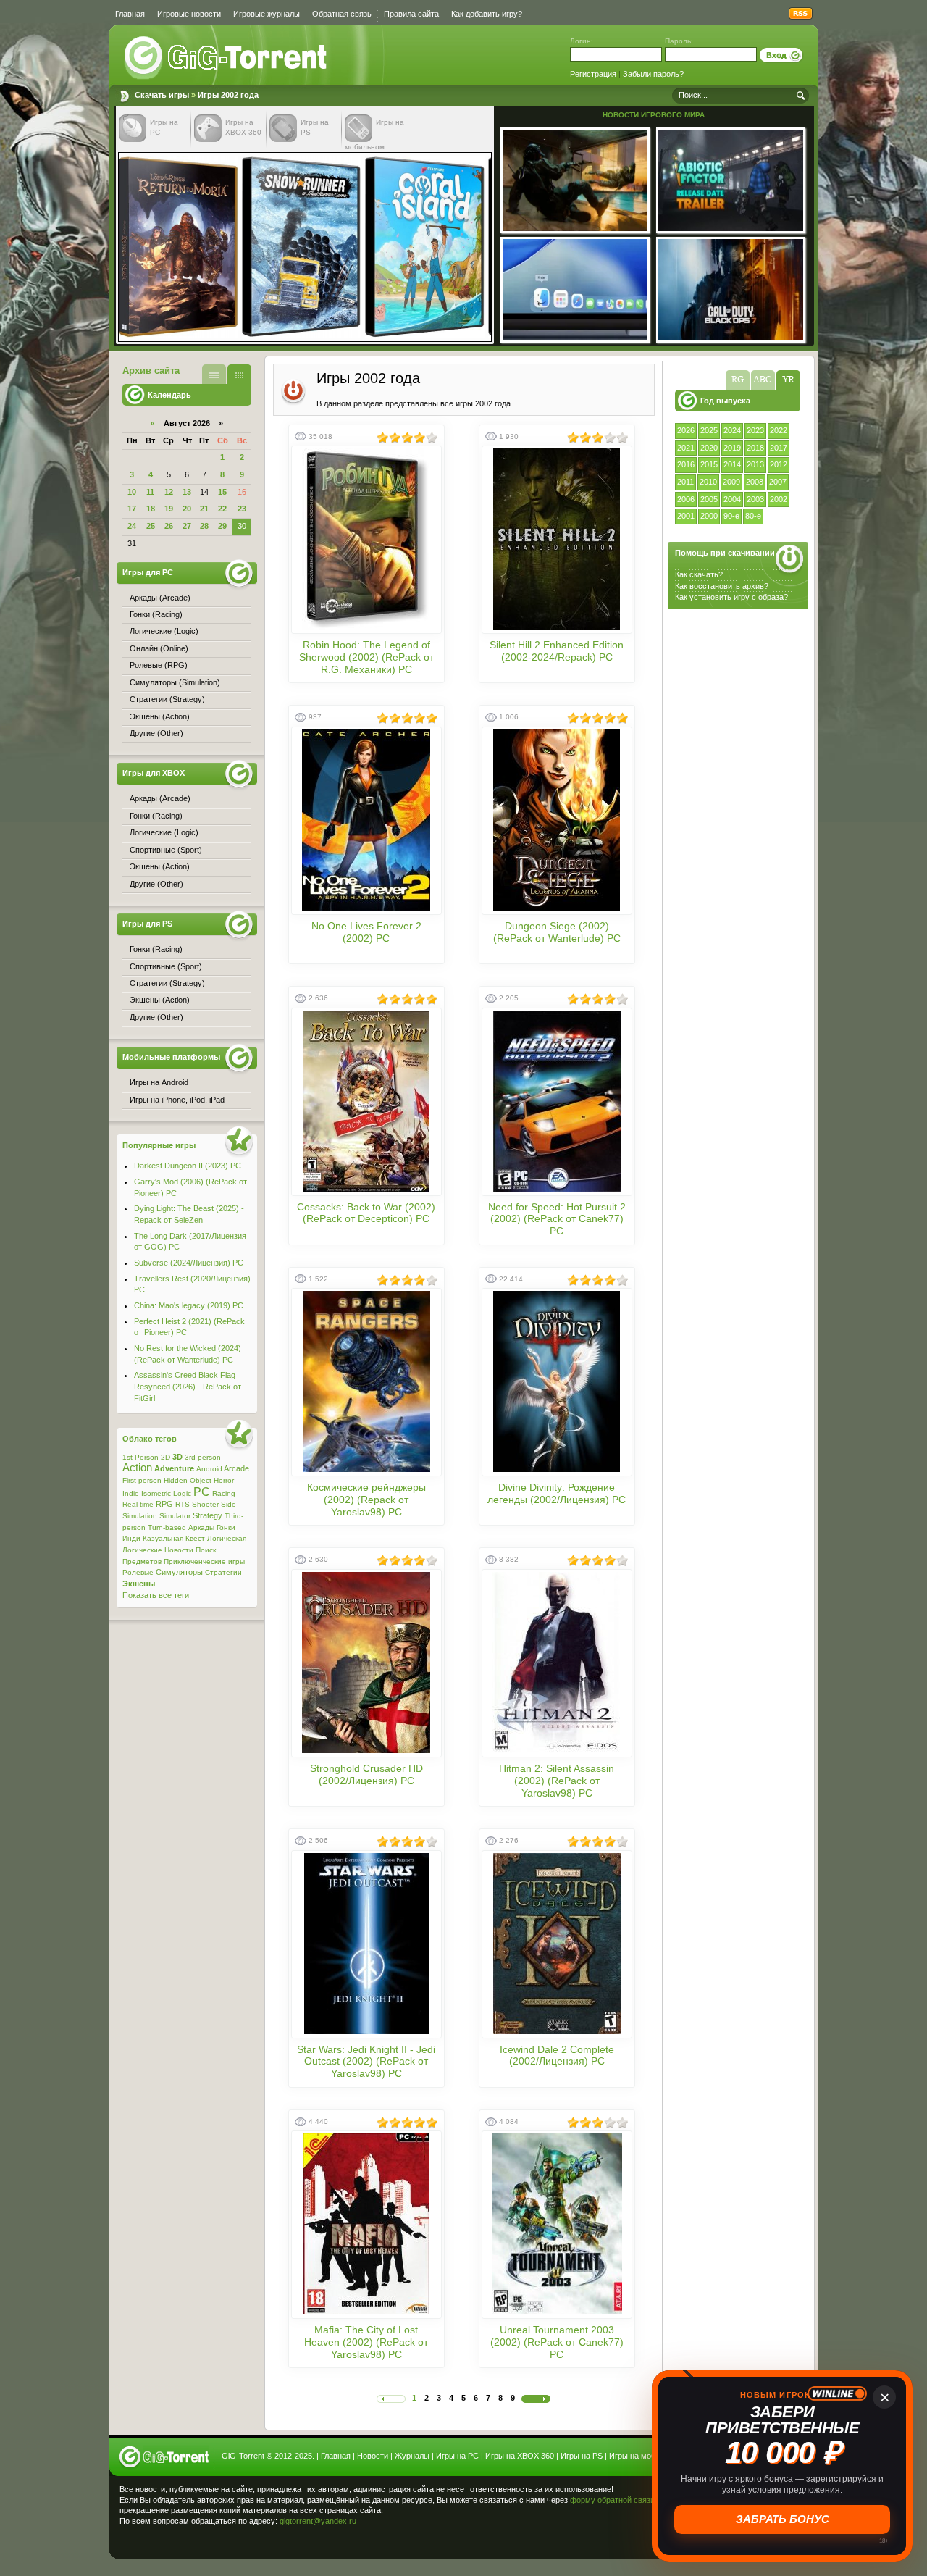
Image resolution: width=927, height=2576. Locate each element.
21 (204, 509)
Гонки (226, 1527)
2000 (709, 516)
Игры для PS (147, 924)
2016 (686, 464)
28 (204, 526)
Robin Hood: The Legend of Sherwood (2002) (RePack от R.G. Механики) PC (366, 657)
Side (228, 1504)
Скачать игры (227, 58)
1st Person (140, 1457)
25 (151, 526)
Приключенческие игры (204, 1561)
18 (151, 509)
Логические (142, 1550)
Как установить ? (731, 597)
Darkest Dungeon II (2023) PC (188, 1166)
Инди (131, 1538)
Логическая (227, 1538)
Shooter (205, 1504)
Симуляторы (179, 1572)
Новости (179, 1550)
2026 (686, 430)
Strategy (207, 1515)
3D (177, 1457)
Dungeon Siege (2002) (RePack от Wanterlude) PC (557, 932)
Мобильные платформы (171, 1057)
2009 (731, 482)
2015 (709, 464)
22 (222, 509)
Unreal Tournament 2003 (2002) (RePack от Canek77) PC (557, 2342)
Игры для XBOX (154, 773)
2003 (755, 499)
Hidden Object (188, 1480)
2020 (709, 448)
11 (150, 492)
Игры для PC (148, 572)
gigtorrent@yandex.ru (318, 2521)
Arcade (236, 1468)
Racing (224, 1493)
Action (137, 1468)
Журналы (412, 2456)
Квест (195, 1538)
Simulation (140, 1516)
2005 (709, 499)
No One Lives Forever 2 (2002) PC (366, 932)
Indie (131, 1493)
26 (169, 526)
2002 (779, 499)
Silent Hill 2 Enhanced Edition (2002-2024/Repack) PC (557, 651)
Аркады (201, 1527)
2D (165, 1457)
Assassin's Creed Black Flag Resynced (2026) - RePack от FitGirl (188, 1386)
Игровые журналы (267, 14)
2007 (778, 482)
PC (202, 1492)
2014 (732, 464)
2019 (732, 448)
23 (242, 509)
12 (169, 492)
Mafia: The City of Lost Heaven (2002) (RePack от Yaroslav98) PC (366, 2342)
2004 (732, 499)
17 (132, 509)
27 (187, 526)
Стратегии (223, 1572)
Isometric (156, 1493)
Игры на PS (582, 2456)
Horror (224, 1480)
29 (222, 526)
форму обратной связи (612, 2500)
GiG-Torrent (243, 2456)
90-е (731, 516)
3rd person (203, 1457)
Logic (182, 1493)
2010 (708, 482)
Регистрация (593, 74)
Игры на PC (457, 2456)
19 (169, 509)
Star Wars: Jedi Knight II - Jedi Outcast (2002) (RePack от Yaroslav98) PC (366, 2062)
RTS (183, 1504)
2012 (779, 464)
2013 (755, 464)
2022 (779, 430)
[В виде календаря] (239, 374)
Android (209, 1469)
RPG (164, 1504)
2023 (755, 430)
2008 (755, 482)
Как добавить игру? (487, 14)
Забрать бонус (783, 2519)
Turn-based (167, 1527)
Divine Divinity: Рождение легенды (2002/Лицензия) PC (557, 1493)
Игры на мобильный (646, 2456)
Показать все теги (156, 1595)
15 (222, 492)
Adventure (174, 1468)
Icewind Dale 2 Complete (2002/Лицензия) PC (557, 2056)
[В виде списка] (214, 374)
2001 (686, 516)
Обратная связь (342, 14)
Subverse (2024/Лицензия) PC (189, 1263)
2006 (686, 499)
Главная (130, 14)
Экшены (139, 1584)
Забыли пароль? (653, 74)
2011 (685, 482)
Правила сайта (411, 14)
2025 (709, 430)
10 (132, 492)
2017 (779, 448)
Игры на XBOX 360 (520, 2456)
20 (187, 509)
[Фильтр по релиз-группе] (738, 380)
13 (187, 492)
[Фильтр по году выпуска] (788, 380)
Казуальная (163, 1538)
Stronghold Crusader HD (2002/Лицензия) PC (366, 1774)
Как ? (722, 586)
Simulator (175, 1516)
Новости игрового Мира (654, 115)
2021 (686, 448)
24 (132, 526)
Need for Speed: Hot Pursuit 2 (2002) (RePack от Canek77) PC (557, 1219)
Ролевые (138, 1572)
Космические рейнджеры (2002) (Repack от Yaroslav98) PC (366, 1500)
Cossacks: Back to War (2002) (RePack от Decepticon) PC (366, 1213)
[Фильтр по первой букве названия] (763, 380)
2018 (755, 448)
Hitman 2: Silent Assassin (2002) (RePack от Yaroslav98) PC (557, 1781)
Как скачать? (699, 574)
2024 (732, 430)
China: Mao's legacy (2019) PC (189, 1305)
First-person (142, 1480)
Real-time (138, 1504)
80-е (753, 516)
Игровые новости (189, 14)
